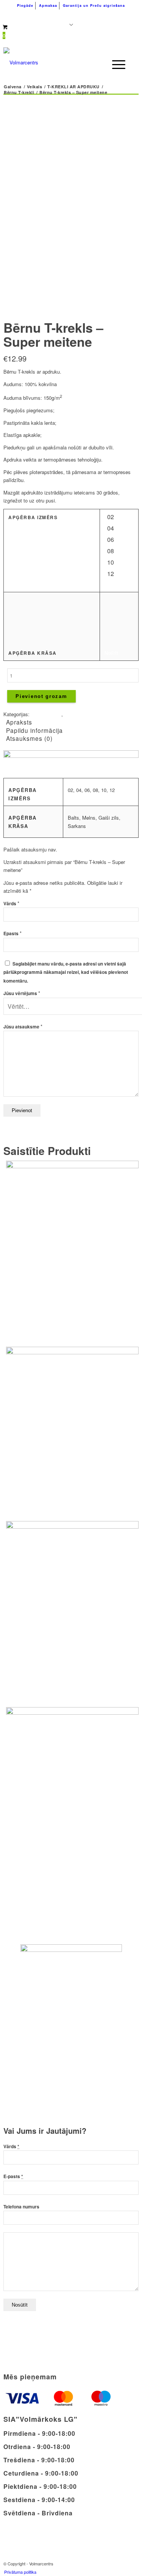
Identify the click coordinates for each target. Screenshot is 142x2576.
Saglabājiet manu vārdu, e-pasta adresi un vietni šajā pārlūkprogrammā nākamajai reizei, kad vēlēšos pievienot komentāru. (66, 972)
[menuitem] (25, 6)
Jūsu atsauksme (23, 1027)
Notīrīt (111, 653)
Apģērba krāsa (33, 653)
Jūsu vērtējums (22, 993)
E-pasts (13, 2176)
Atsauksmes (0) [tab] (29, 738)
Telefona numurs (21, 2207)
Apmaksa (48, 5)
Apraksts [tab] (19, 722)
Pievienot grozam (41, 696)
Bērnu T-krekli (46, 714)
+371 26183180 (33, 15)
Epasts (12, 934)
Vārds (11, 904)
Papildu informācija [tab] (34, 730)
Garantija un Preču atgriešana (94, 5)
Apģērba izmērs (33, 517)
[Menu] (115, 64)
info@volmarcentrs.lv (100, 15)
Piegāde (25, 5)
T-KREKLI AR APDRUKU (92, 714)
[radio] (113, 518)
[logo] (57, 63)
